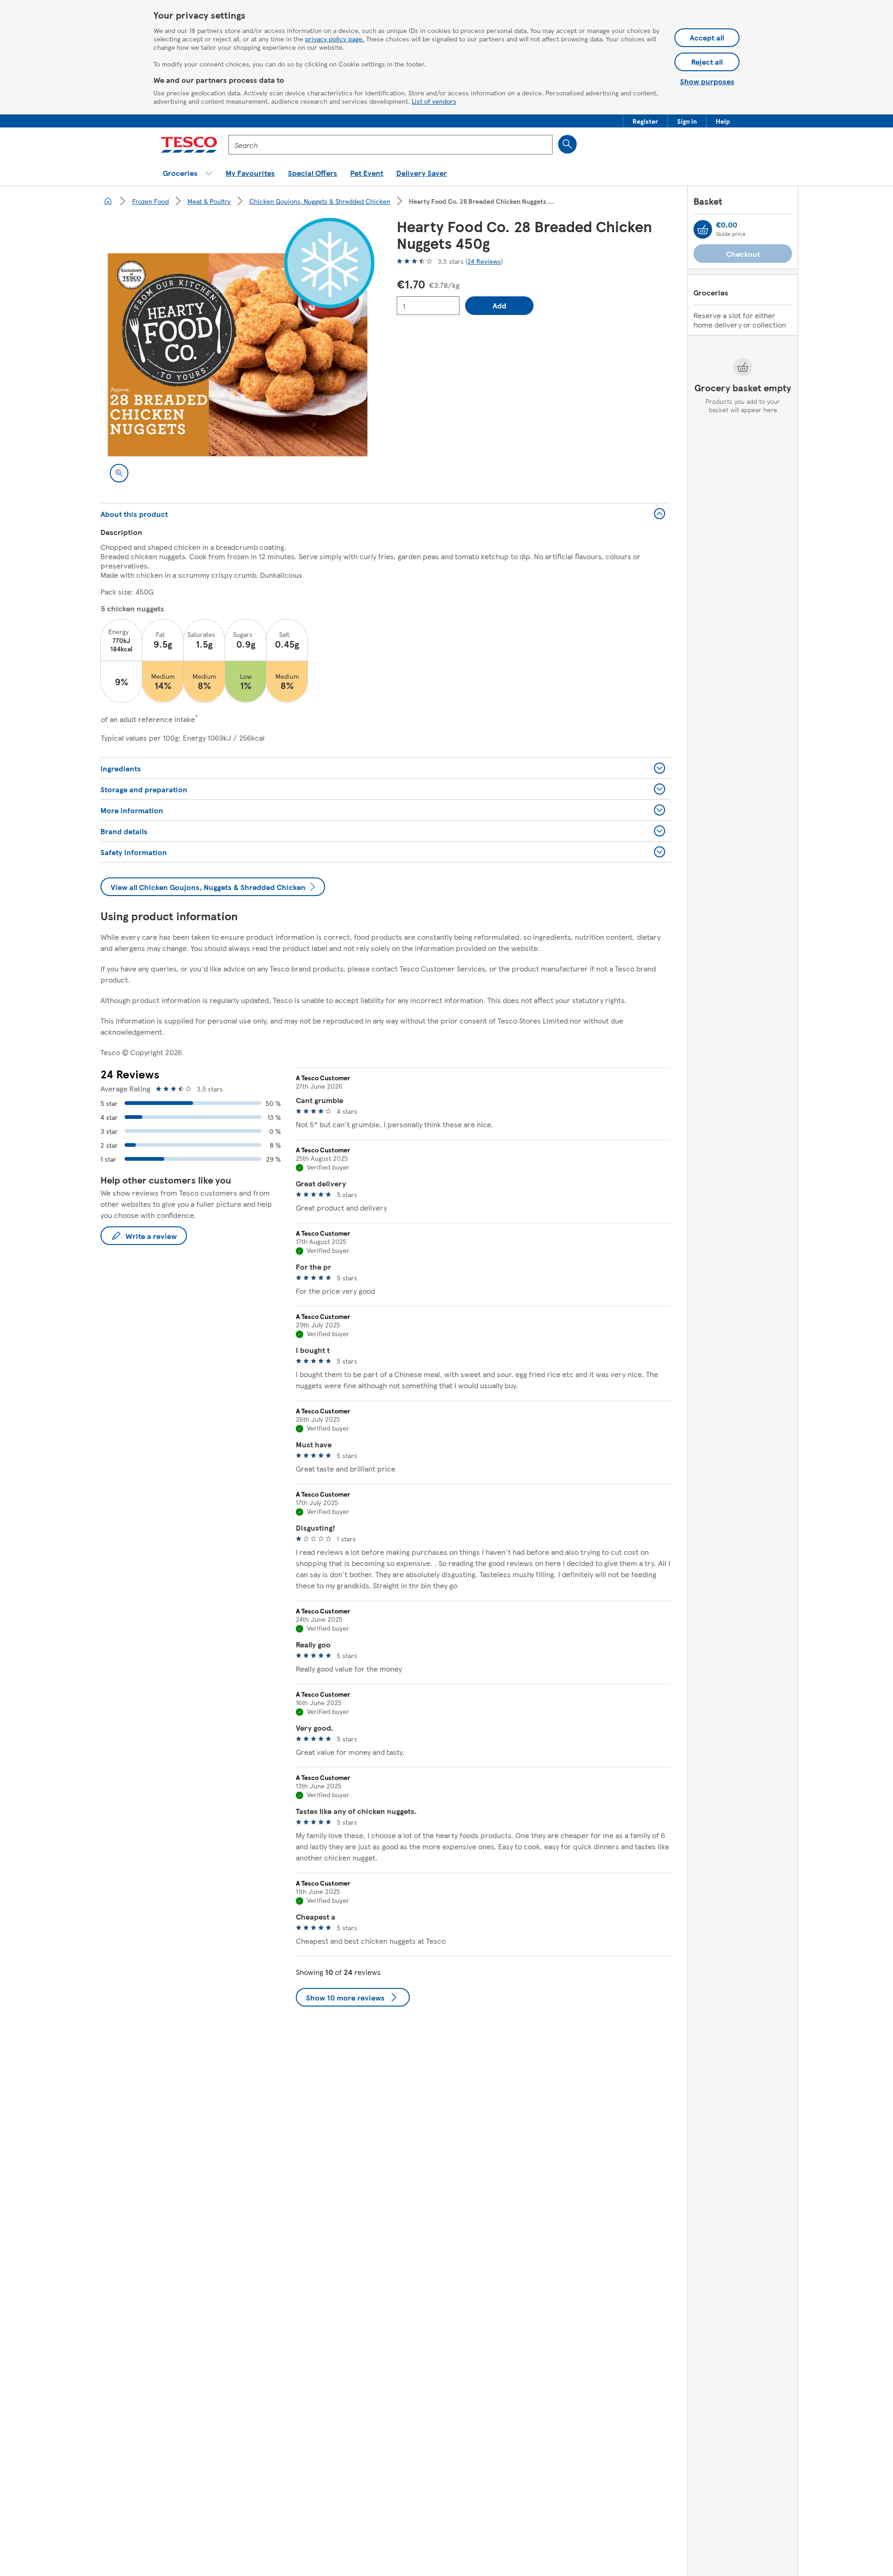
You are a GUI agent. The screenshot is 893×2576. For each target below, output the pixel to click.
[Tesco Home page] (189, 145)
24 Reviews (484, 261)
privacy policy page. (335, 39)
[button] (645, 121)
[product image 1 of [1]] (237, 355)
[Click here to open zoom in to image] (119, 473)
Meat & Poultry (209, 201)
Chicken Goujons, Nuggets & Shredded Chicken (320, 201)
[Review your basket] (703, 229)
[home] (108, 201)
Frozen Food (150, 201)
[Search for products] (567, 144)
